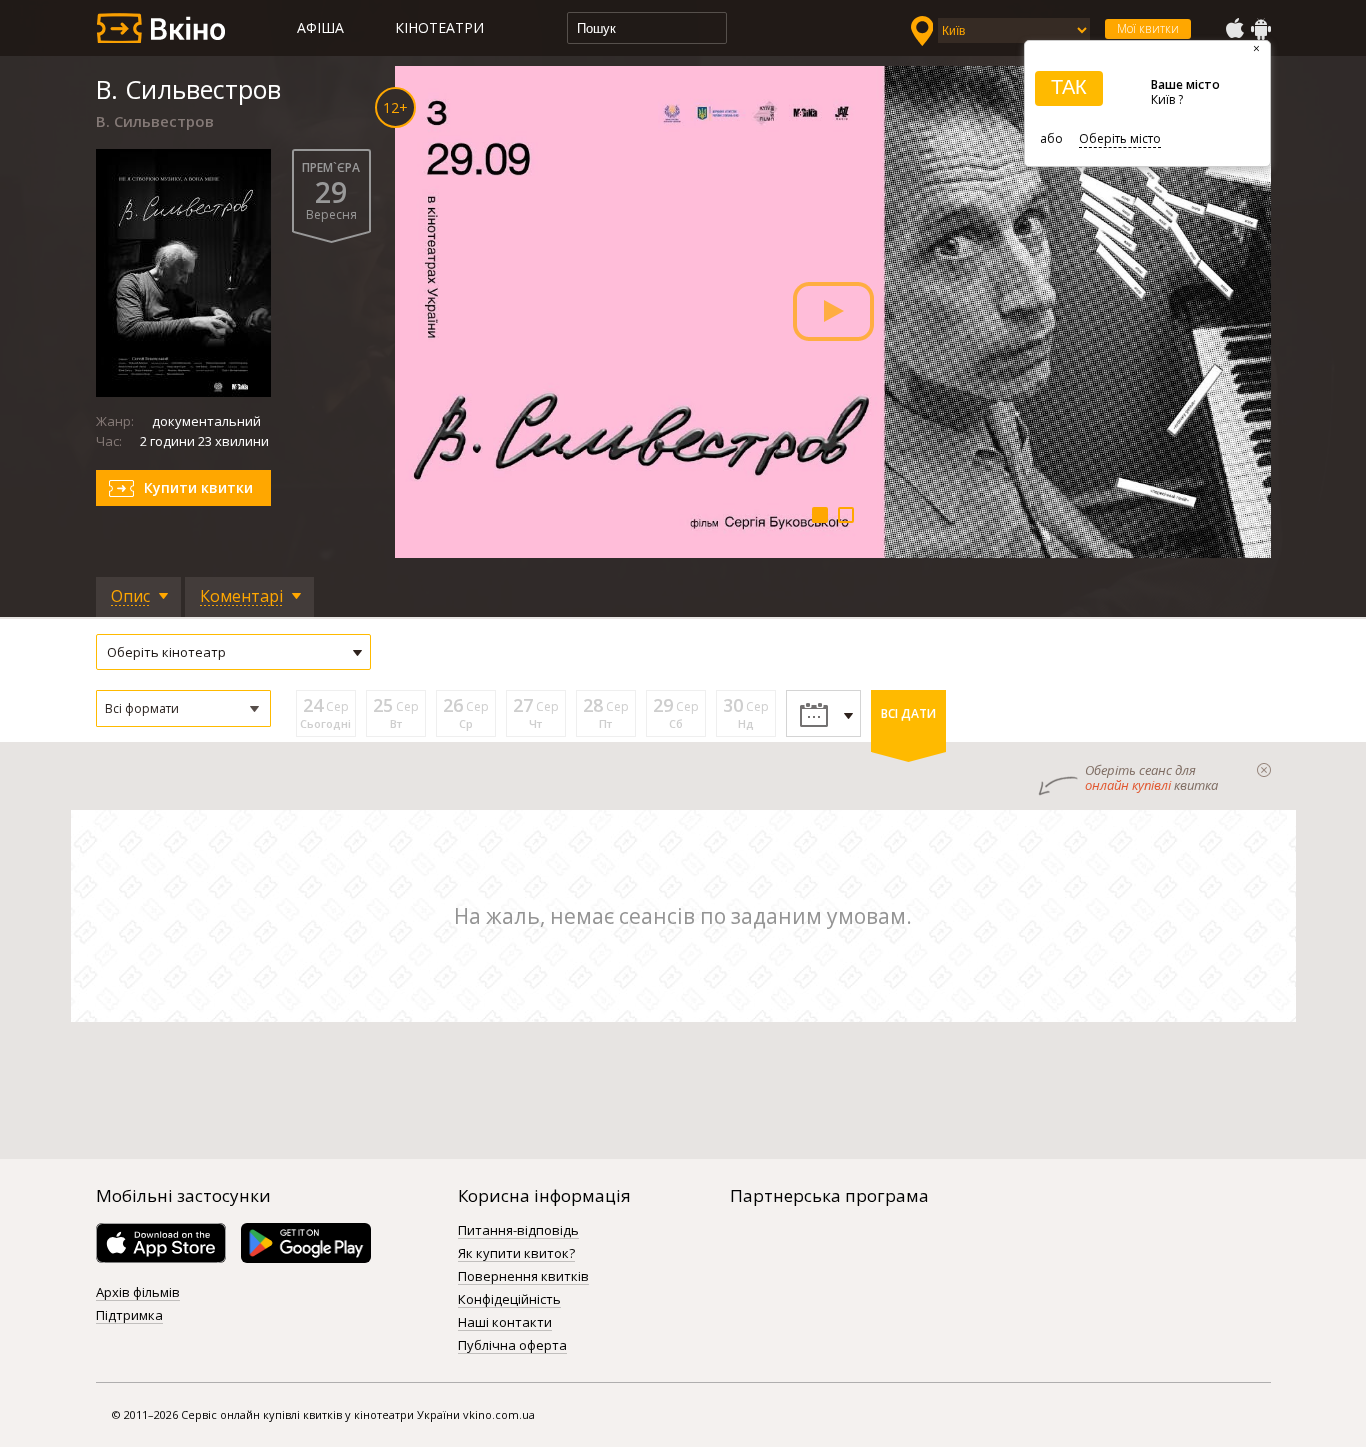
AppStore (1234, 29)
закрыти (1264, 770)
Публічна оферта (512, 1346)
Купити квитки (198, 487)
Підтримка (129, 1316)
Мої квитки (1148, 28)
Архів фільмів (138, 1293)
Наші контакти (505, 1323)
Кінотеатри (439, 27)
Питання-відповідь (518, 1231)
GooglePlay (1261, 29)
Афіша (320, 27)
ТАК (1069, 87)
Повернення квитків (523, 1277)
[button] (183, 708)
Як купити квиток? (516, 1254)
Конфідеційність (509, 1300)
